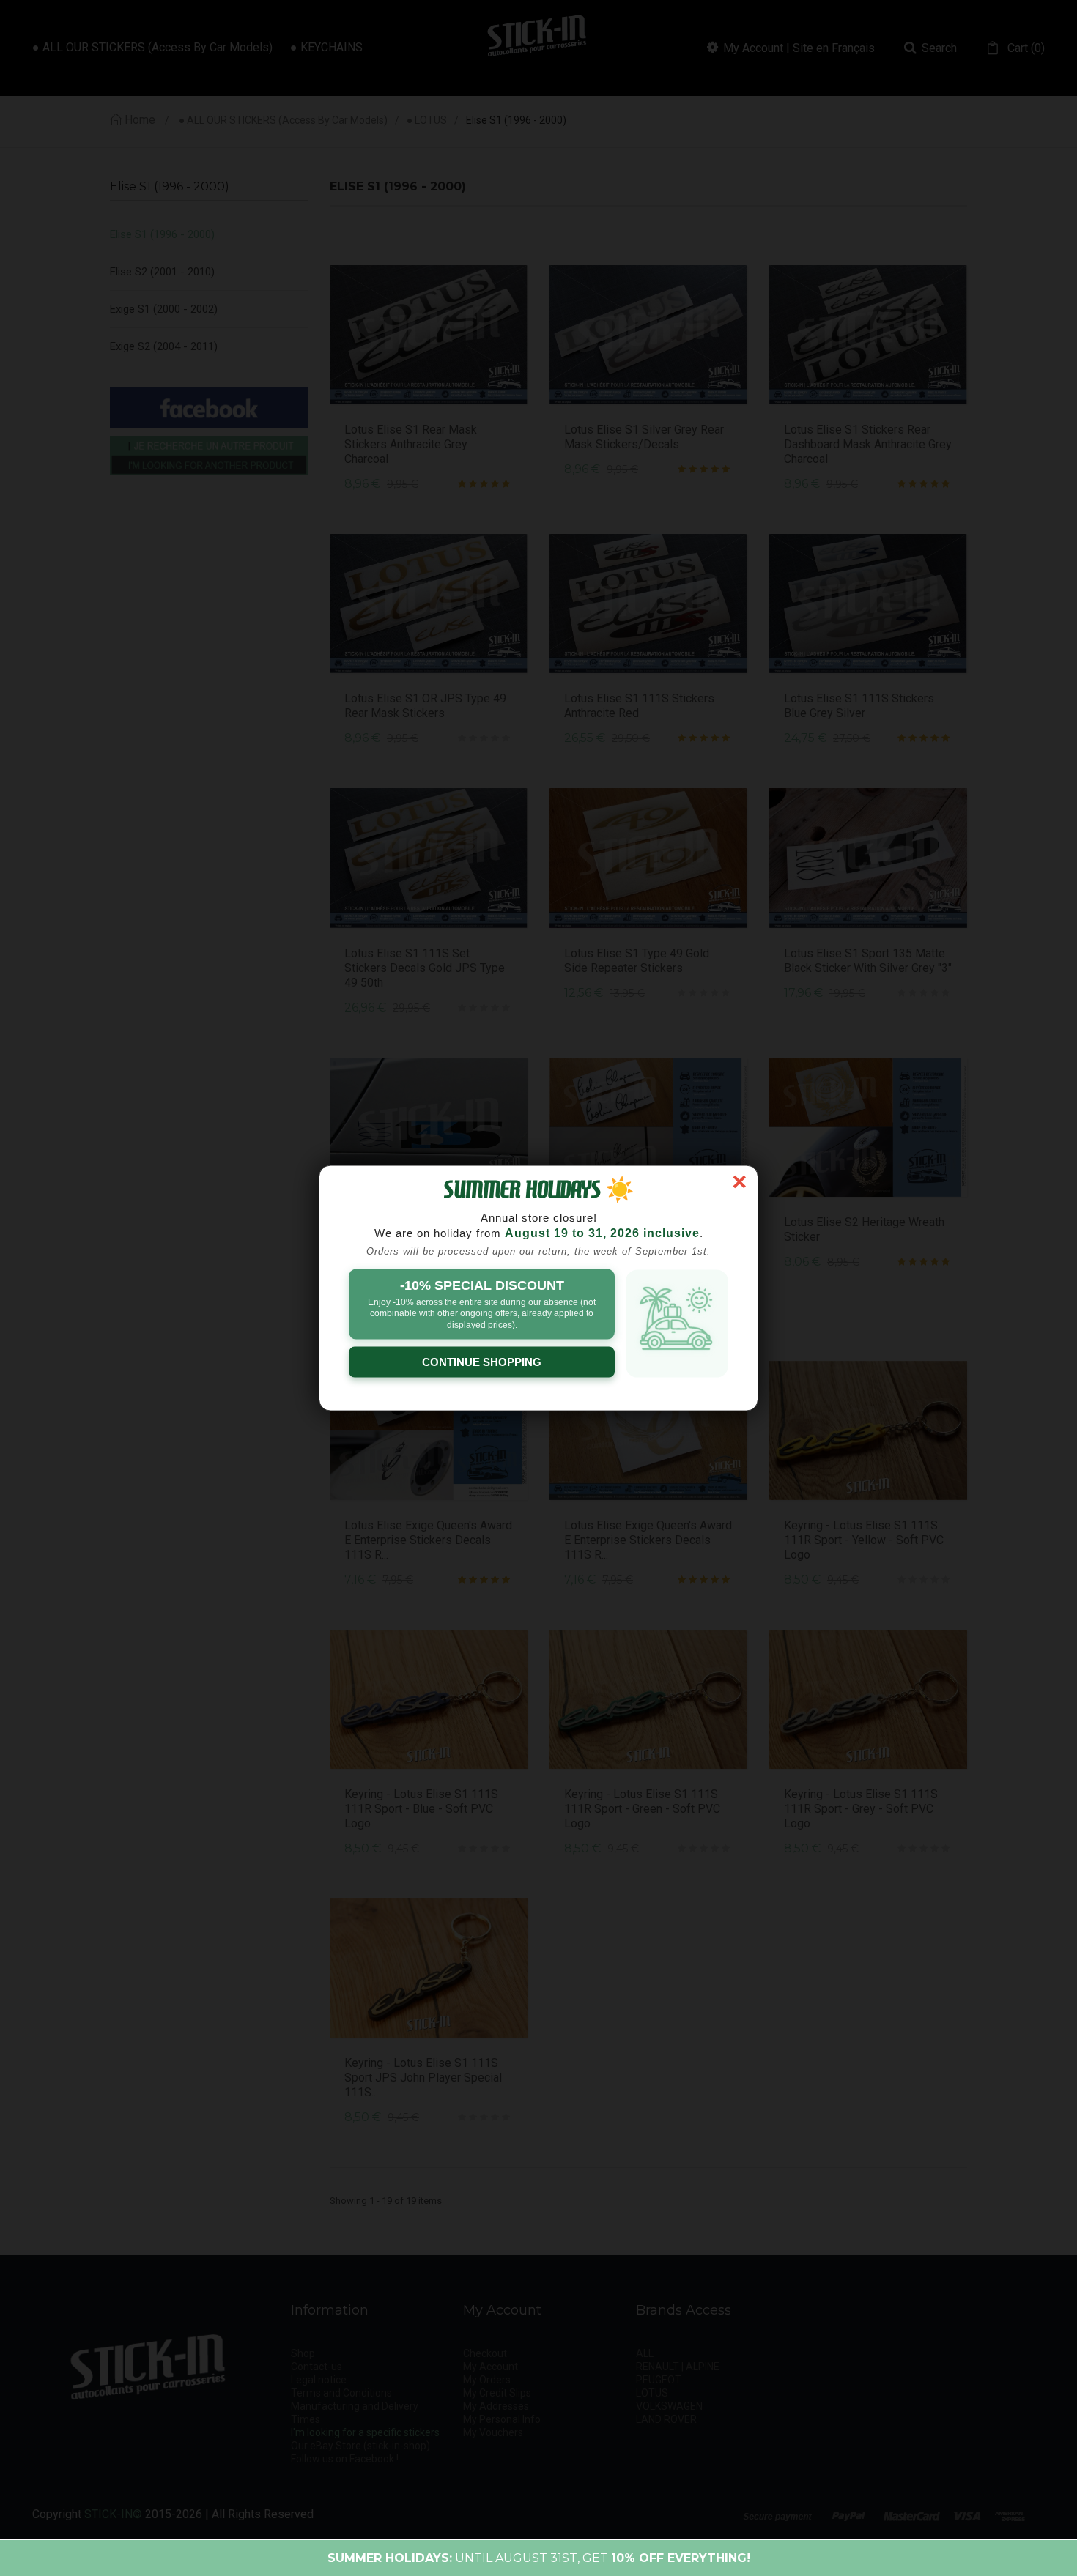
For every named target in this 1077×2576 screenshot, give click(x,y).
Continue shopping (482, 1362)
